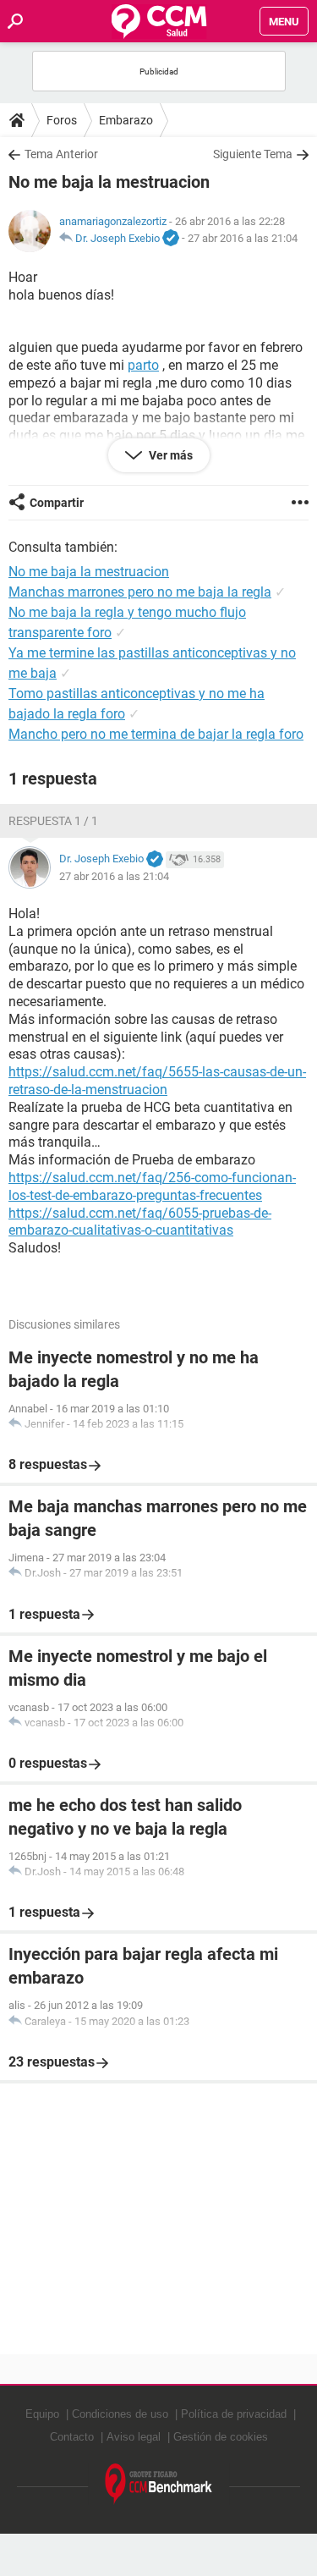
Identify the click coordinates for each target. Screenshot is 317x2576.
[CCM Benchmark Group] (159, 2484)
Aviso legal (134, 2437)
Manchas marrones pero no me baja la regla (140, 592)
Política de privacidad (234, 2414)
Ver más (169, 455)
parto (143, 365)
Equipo (42, 2414)
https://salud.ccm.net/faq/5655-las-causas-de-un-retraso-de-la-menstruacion (157, 1081)
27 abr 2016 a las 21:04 (243, 238)
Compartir (57, 503)
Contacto (72, 2437)
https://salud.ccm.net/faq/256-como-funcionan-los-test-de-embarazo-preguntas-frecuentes (152, 1186)
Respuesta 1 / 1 (53, 821)
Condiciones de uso (120, 2414)
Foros (62, 120)
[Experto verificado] (171, 239)
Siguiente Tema (253, 154)
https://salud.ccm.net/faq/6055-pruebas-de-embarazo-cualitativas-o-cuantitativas (140, 1222)
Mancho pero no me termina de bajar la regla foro (156, 734)
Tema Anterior (61, 154)
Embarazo (126, 120)
